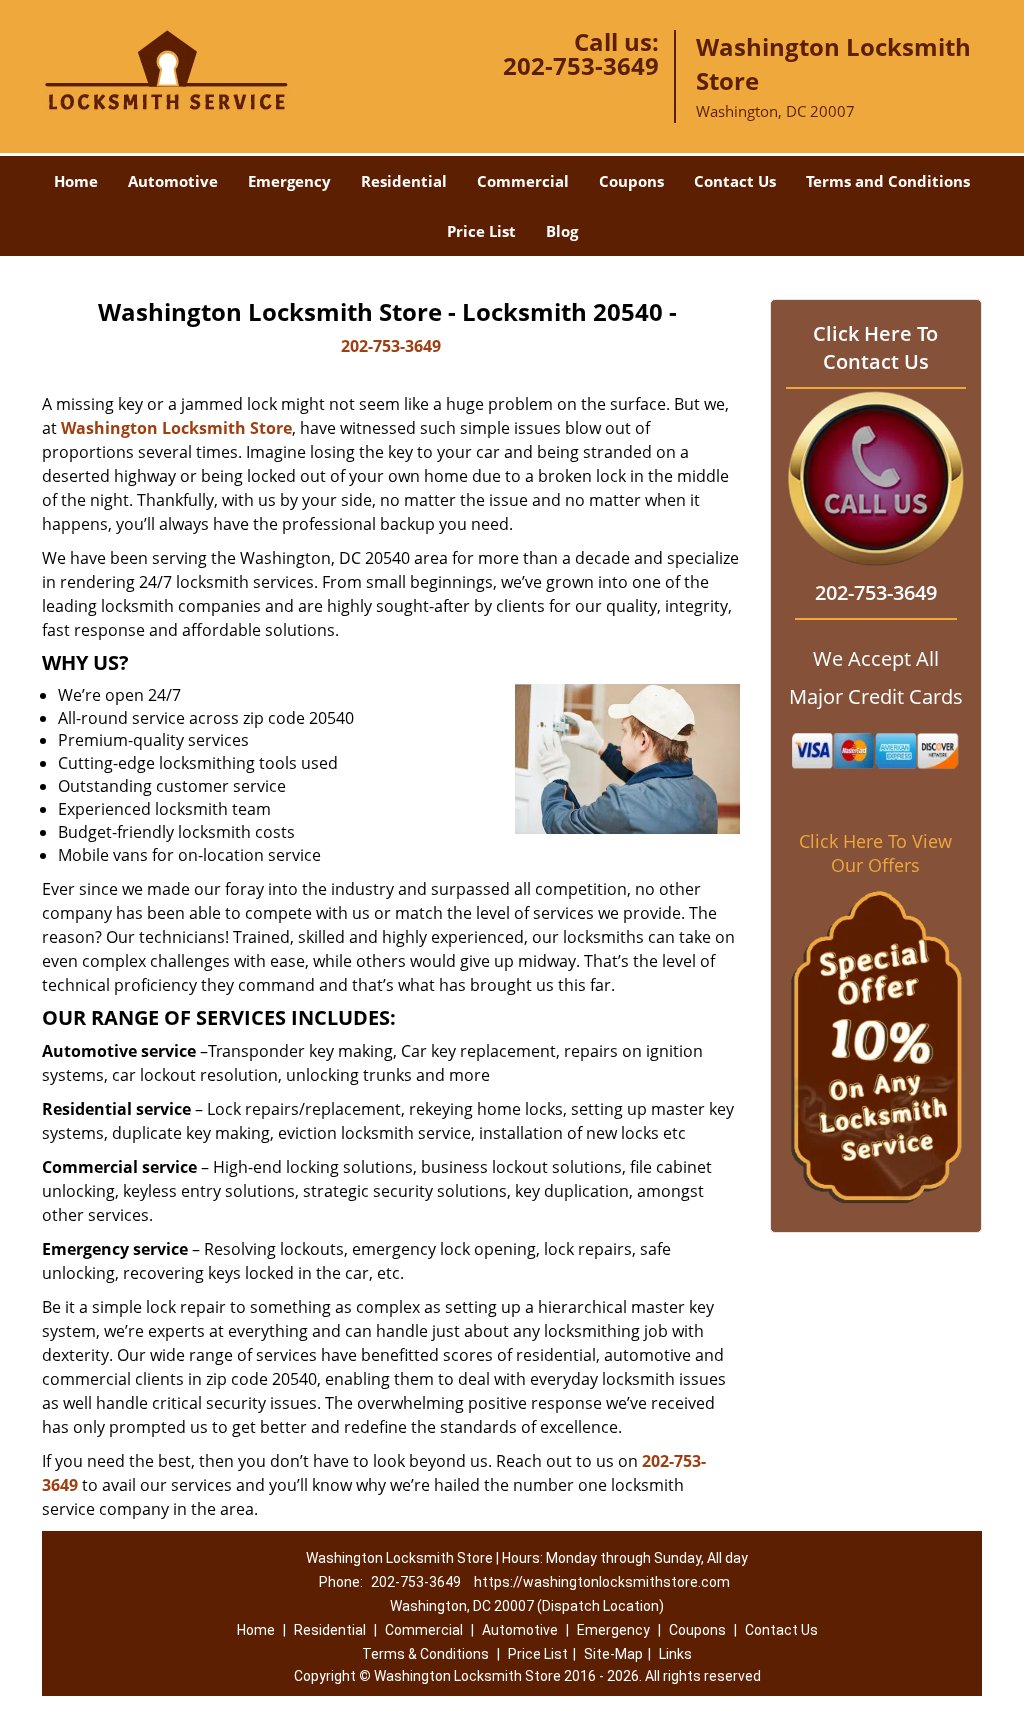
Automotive (173, 181)
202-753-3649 (581, 65)
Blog (562, 231)
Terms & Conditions (425, 1654)
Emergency (289, 181)
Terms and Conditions (888, 181)
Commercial (523, 181)
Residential (404, 181)
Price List (481, 231)
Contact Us (735, 181)
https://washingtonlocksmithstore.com (602, 1582)
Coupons (631, 181)
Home (76, 181)
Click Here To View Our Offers (875, 853)
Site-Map (613, 1654)
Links (675, 1654)
